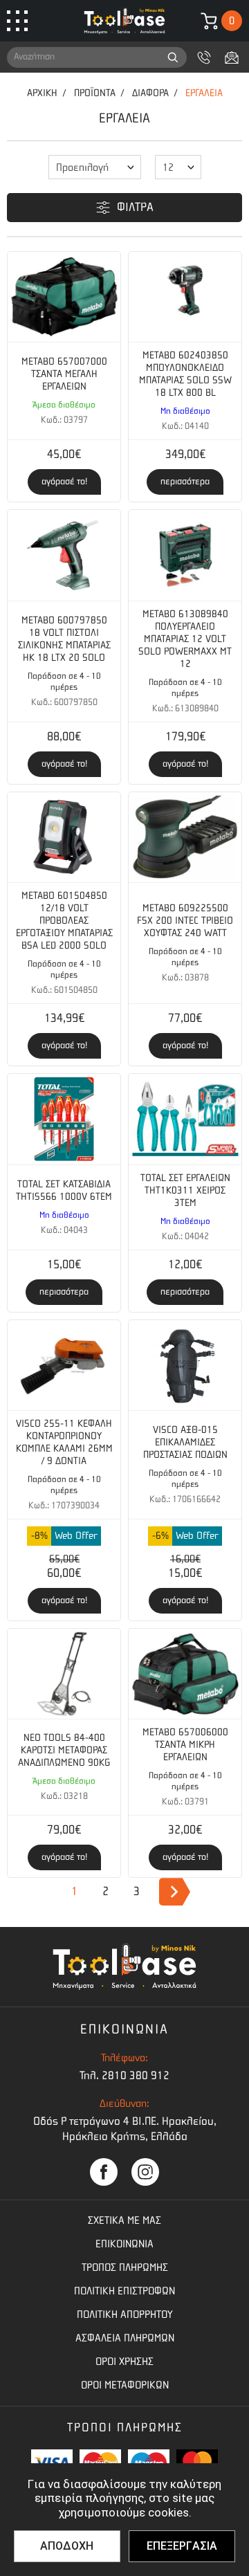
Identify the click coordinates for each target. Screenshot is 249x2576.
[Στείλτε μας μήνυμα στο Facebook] (104, 2172)
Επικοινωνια (124, 2244)
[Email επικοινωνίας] (232, 57)
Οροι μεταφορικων (125, 2385)
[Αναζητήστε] (173, 57)
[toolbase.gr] (124, 21)
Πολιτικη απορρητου (125, 2314)
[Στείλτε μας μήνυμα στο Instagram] (145, 2172)
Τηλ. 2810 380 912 (124, 2075)
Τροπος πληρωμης (125, 2267)
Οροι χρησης (124, 2362)
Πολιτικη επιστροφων (124, 2291)
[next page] (175, 1892)
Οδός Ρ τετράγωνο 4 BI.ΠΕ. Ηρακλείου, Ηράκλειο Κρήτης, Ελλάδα (125, 2129)
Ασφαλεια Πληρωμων (125, 2338)
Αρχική (42, 93)
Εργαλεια (204, 93)
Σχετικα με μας (124, 2220)
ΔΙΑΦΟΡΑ (150, 93)
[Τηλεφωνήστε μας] (204, 57)
